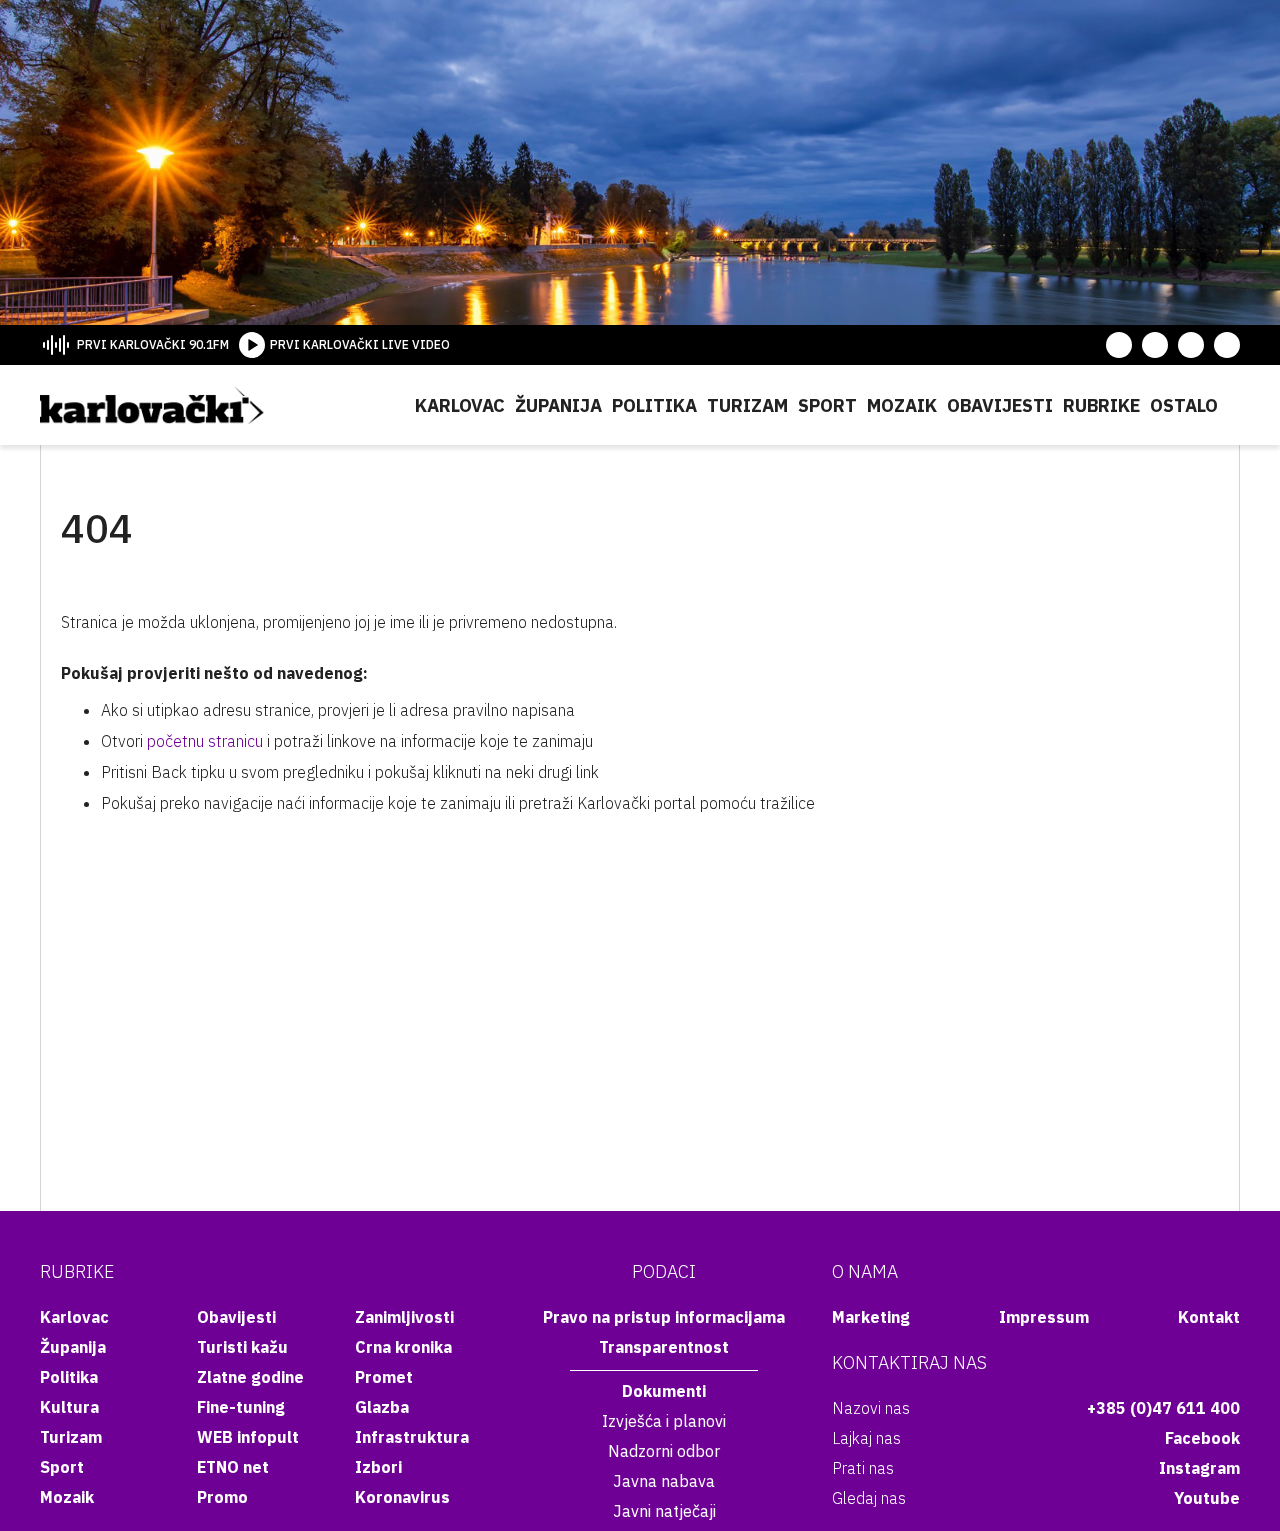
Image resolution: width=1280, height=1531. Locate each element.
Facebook (1202, 1438)
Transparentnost (664, 1347)
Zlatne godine (250, 1377)
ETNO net (233, 1467)
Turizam (747, 405)
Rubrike (1101, 405)
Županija (558, 405)
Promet (384, 1377)
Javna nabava (664, 1481)
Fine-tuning (241, 1407)
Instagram (1199, 1468)
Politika (654, 405)
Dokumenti (664, 1391)
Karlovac (460, 405)
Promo (222, 1497)
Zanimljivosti (404, 1317)
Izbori (378, 1467)
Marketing (871, 1317)
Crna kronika (403, 1347)
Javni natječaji (664, 1511)
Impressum (1044, 1317)
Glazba (382, 1407)
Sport (827, 405)
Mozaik (902, 405)
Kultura (69, 1407)
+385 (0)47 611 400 (1163, 1408)
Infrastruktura (412, 1437)
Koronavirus (402, 1497)
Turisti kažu (242, 1347)
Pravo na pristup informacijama (664, 1317)
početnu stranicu (205, 741)
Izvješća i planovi (664, 1421)
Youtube (1207, 1498)
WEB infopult (248, 1437)
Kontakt (1209, 1317)
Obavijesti (1000, 405)
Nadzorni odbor (664, 1451)
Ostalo (1184, 405)
